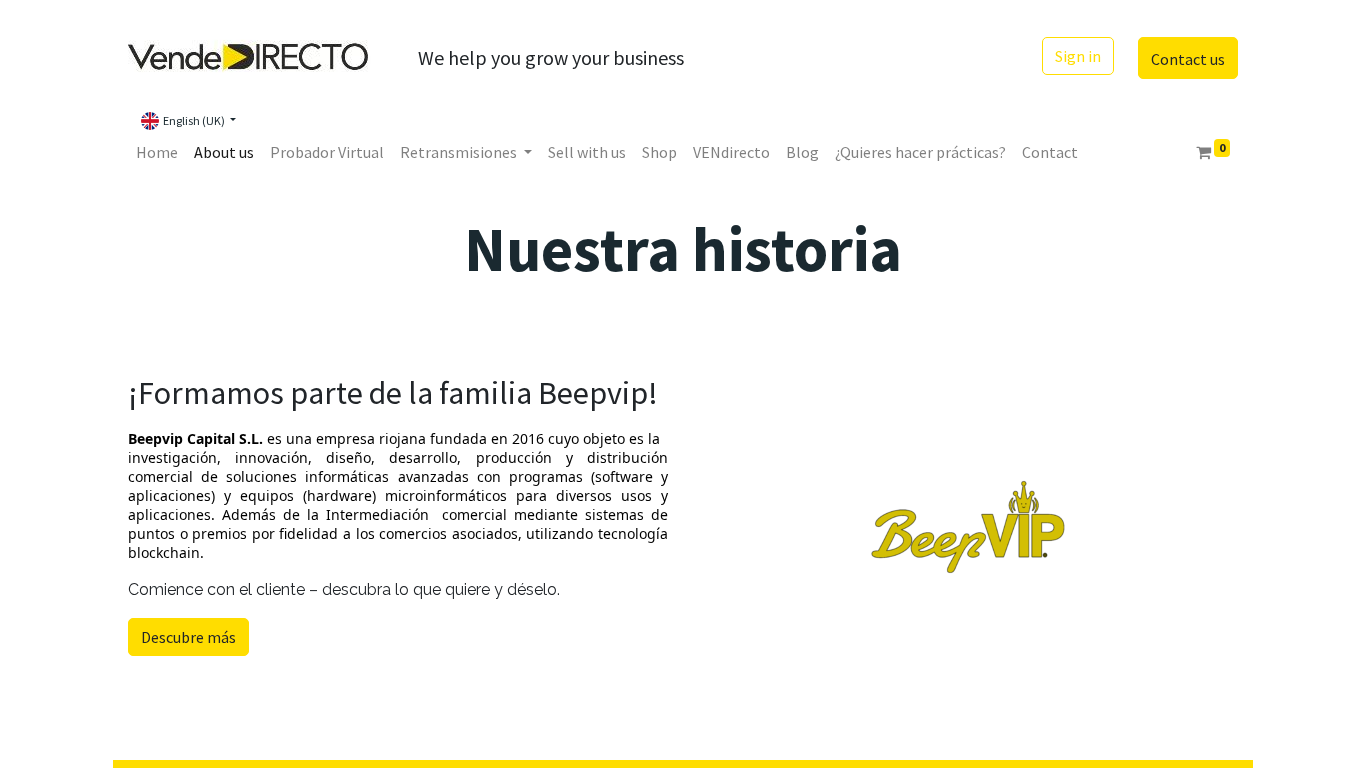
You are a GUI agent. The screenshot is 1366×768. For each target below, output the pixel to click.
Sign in (1078, 56)
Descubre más (188, 637)
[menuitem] (157, 152)
